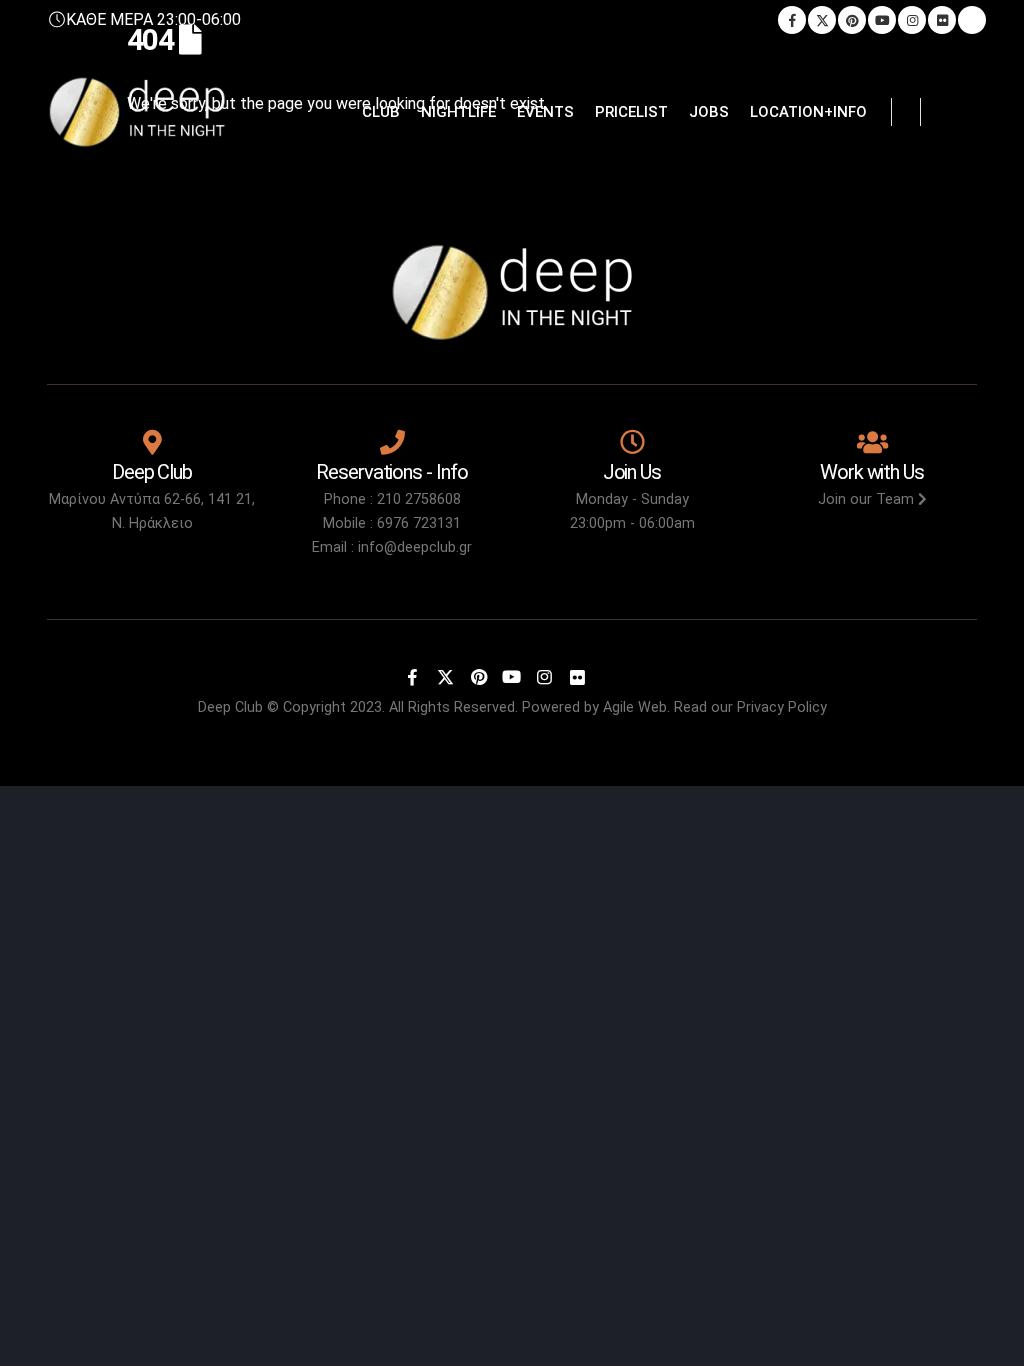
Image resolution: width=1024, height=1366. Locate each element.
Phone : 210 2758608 (392, 499)
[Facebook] (792, 20)
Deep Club (230, 707)
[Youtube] (882, 20)
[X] (822, 20)
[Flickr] (942, 20)
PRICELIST (631, 112)
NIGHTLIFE (458, 112)
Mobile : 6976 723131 (392, 523)
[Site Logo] (137, 112)
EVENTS (545, 112)
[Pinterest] (852, 20)
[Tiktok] (972, 20)
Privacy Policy (782, 707)
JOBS (709, 112)
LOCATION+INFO (808, 112)
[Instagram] (912, 20)
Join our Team (868, 499)
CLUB (381, 112)
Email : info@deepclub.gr (392, 547)
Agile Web (635, 707)
